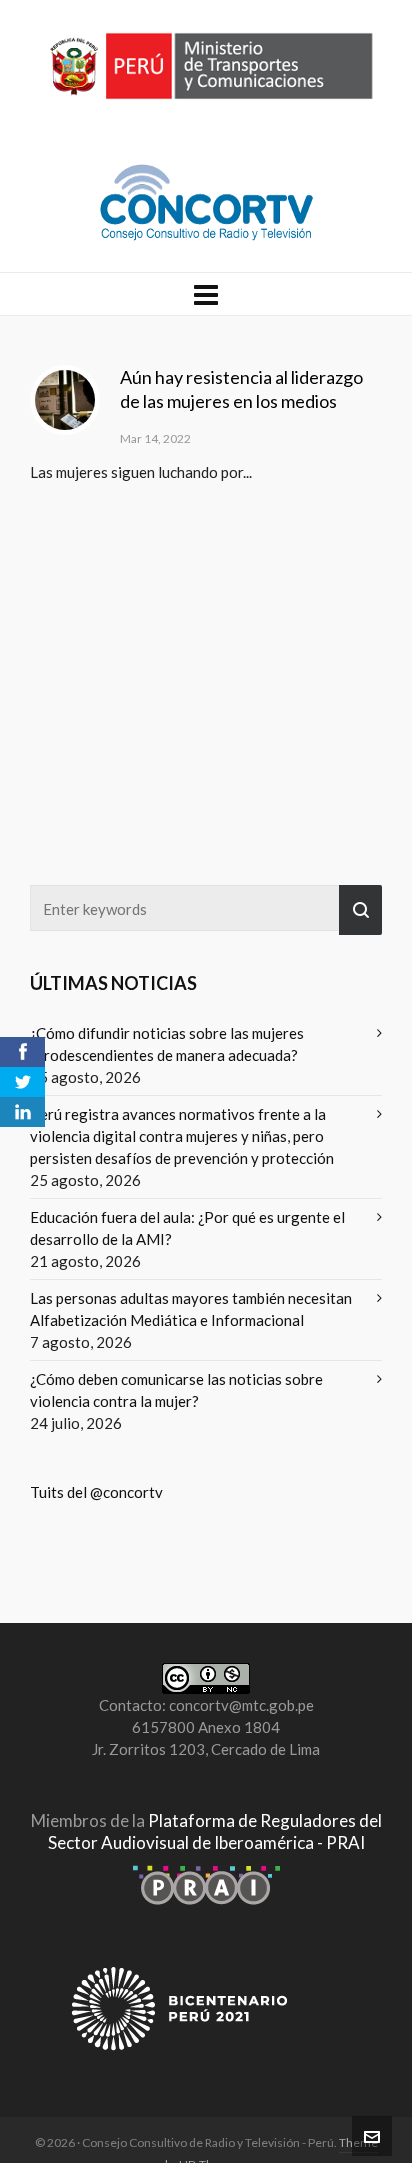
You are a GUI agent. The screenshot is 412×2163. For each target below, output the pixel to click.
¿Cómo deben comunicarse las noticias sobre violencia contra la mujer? (176, 1390)
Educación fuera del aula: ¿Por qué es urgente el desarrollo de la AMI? (187, 1228)
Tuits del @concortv (96, 1492)
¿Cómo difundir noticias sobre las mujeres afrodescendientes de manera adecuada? (167, 1044)
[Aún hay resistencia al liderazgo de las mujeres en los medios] (65, 400)
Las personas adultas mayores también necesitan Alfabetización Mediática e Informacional (191, 1309)
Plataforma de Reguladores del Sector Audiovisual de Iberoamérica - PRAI (215, 1831)
